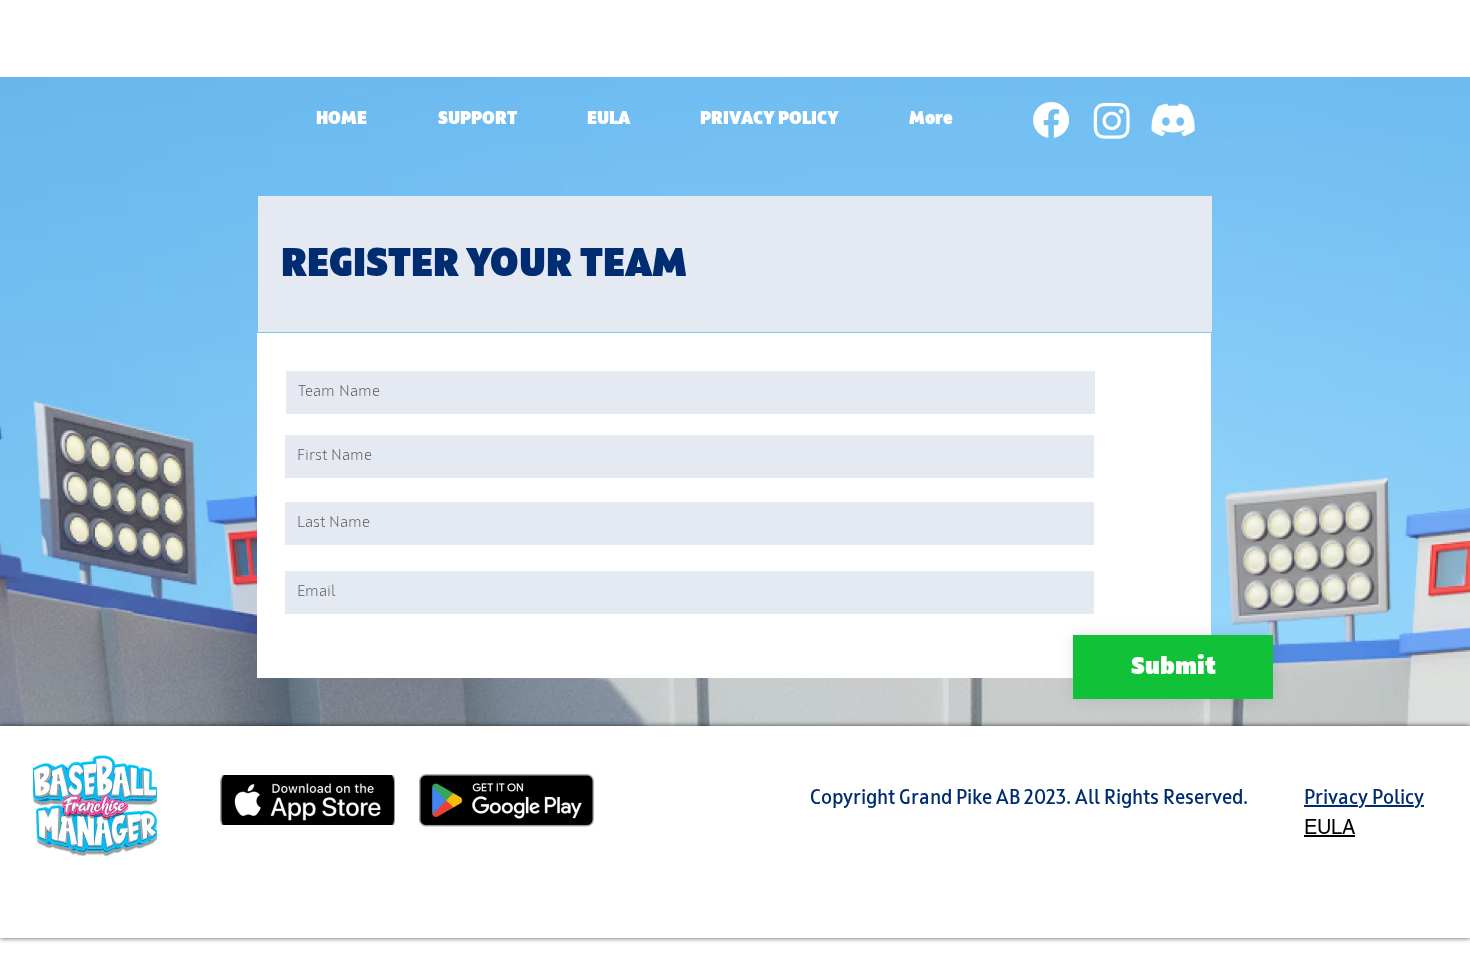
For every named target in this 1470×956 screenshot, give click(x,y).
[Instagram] (1112, 120)
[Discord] (1173, 120)
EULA (1329, 827)
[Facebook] (1051, 120)
